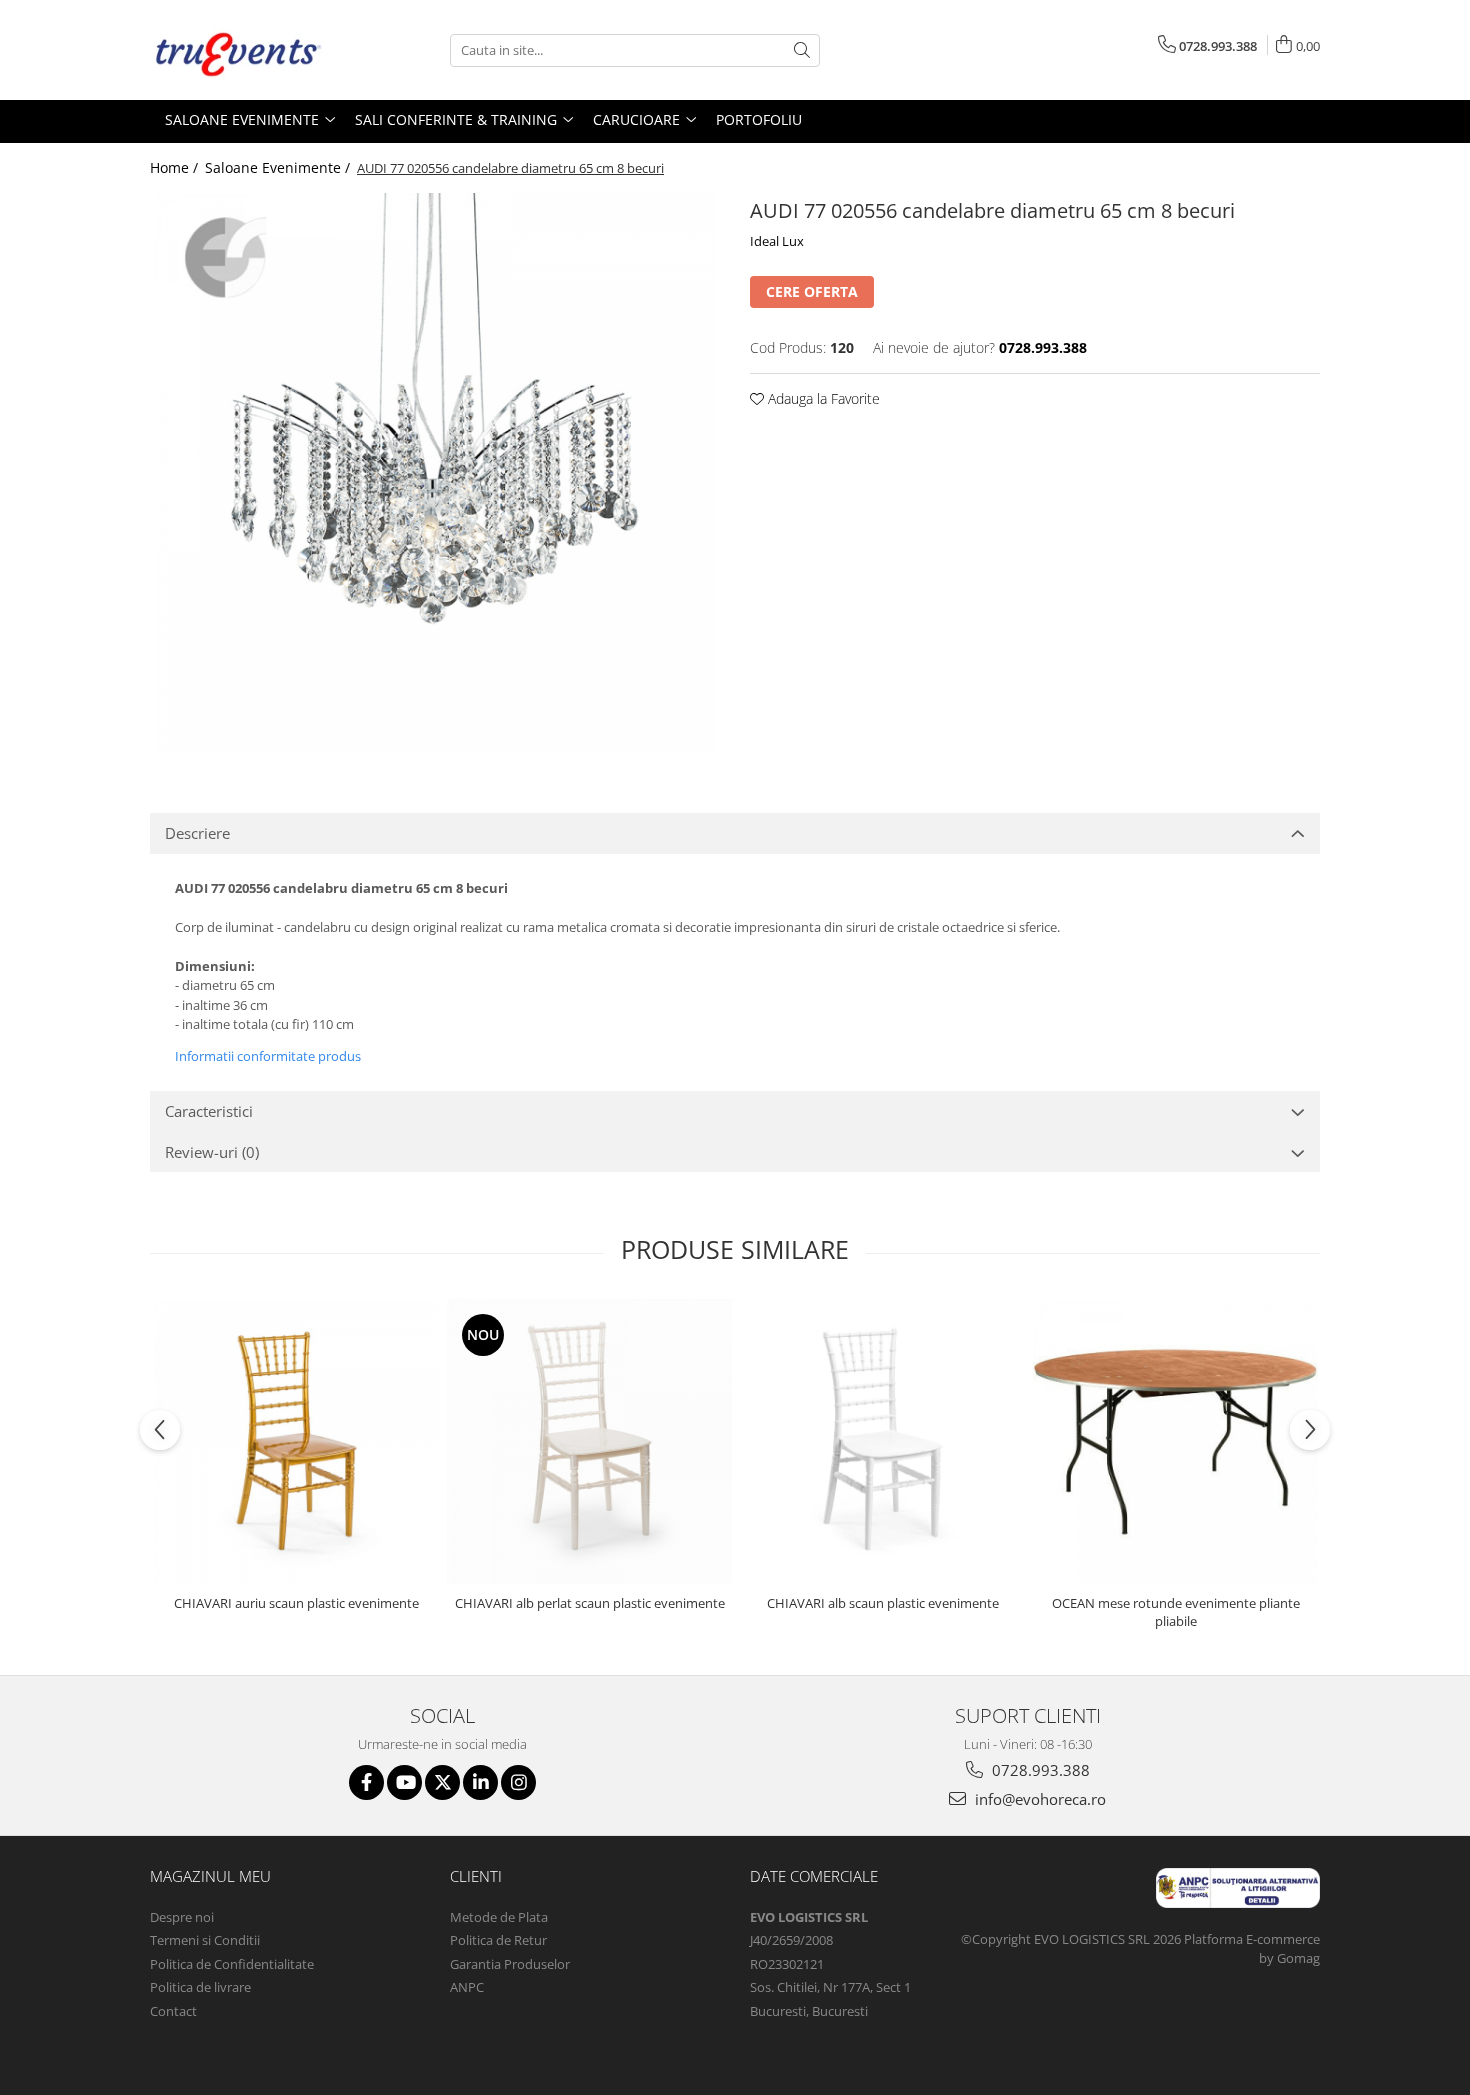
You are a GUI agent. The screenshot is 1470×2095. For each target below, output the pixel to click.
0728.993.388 (1039, 1770)
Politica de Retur (498, 1940)
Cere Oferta (812, 291)
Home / (176, 167)
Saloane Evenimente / (279, 167)
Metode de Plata (499, 1917)
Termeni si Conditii (205, 1940)
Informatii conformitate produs (268, 1056)
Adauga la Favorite (822, 398)
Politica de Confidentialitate (232, 1964)
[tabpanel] (435, 473)
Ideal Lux (777, 241)
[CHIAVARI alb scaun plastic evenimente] (882, 1441)
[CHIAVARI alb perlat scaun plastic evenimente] (589, 1441)
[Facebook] (366, 1782)
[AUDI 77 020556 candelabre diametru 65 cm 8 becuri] (435, 473)
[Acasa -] (250, 50)
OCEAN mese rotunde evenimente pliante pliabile (1176, 1612)
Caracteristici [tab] (209, 1111)
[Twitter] (442, 1782)
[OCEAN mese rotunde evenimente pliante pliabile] (1175, 1441)
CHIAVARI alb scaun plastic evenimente (883, 1603)
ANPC (467, 1987)
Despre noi (182, 1917)
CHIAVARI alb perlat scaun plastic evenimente (590, 1603)
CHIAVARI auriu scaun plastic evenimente (296, 1603)
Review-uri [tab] (212, 1152)
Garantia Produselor (510, 1964)
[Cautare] (802, 50)
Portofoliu (759, 119)
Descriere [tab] (197, 833)
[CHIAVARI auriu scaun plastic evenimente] (296, 1441)
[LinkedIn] (480, 1782)
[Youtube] (404, 1782)
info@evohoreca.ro (1038, 1799)
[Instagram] (518, 1782)
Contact (173, 2011)
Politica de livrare (200, 1987)
